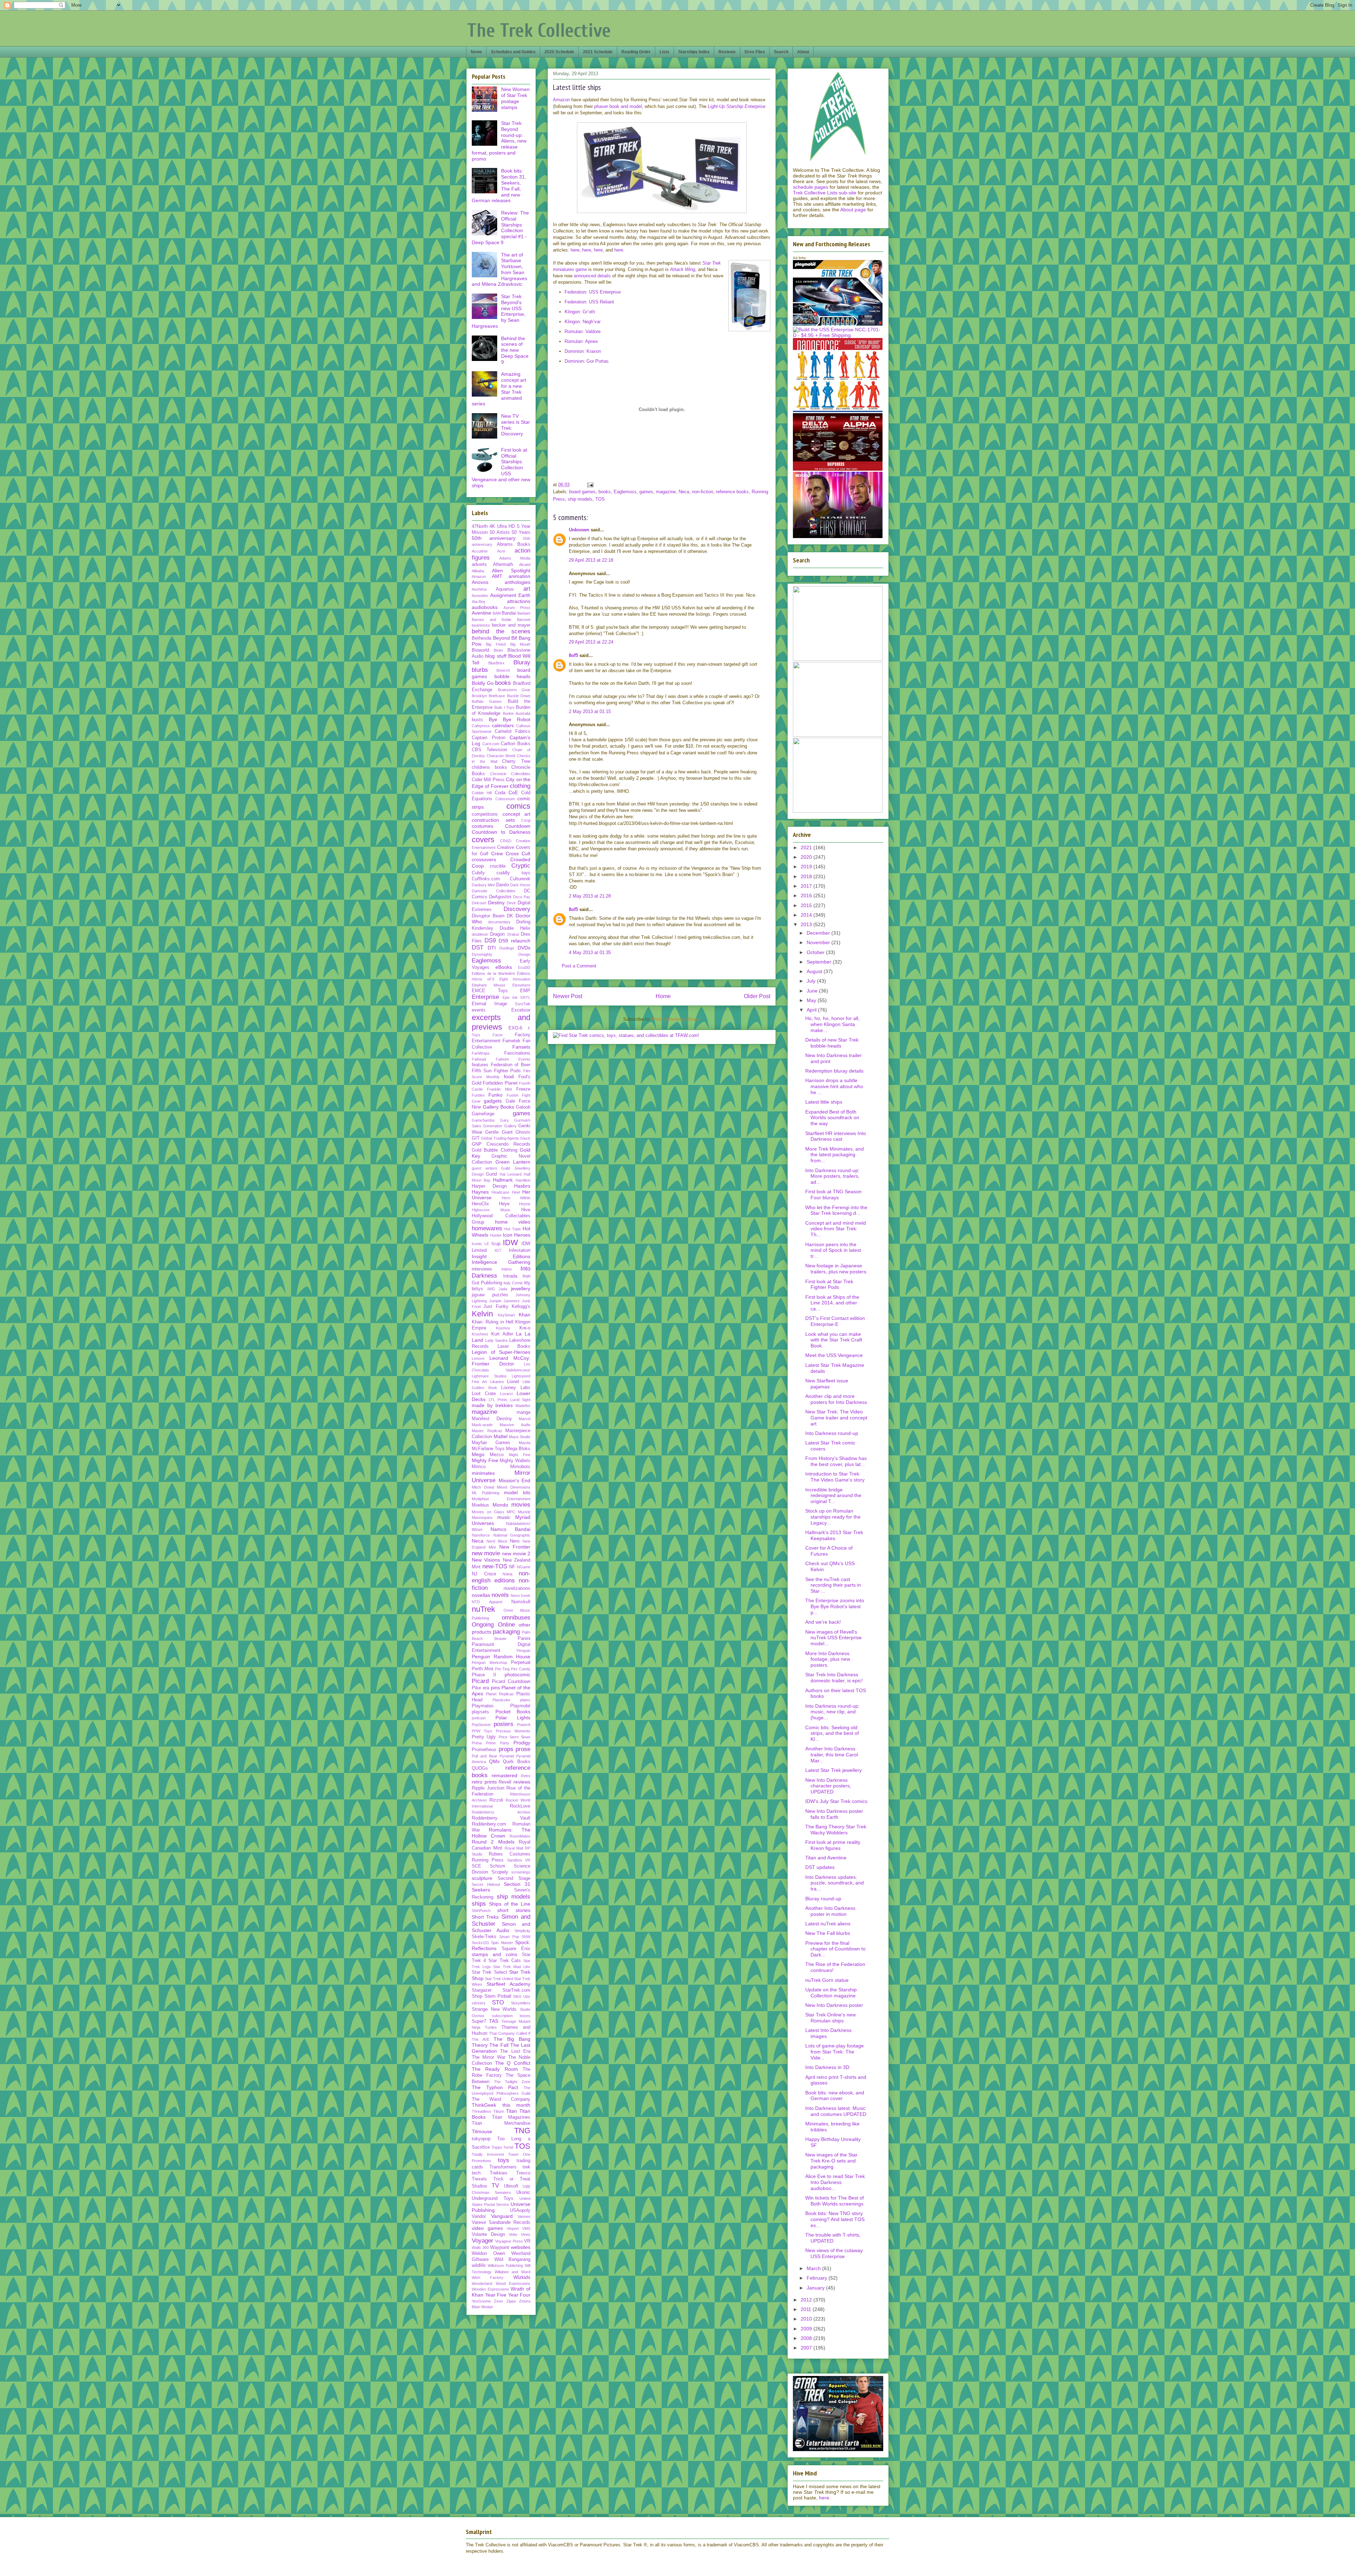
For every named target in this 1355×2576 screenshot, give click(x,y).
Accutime (480, 551)
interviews (482, 1269)
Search (781, 52)
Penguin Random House (501, 1657)
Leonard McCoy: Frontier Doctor (501, 1361)
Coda (500, 793)
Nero (515, 1541)
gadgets (493, 1101)
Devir (511, 903)
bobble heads (513, 676)
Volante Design (488, 2234)
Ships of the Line (510, 1904)
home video (513, 1222)
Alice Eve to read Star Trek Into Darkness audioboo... (835, 2182)
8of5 (573, 655)
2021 (807, 847)
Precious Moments (513, 1731)
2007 (807, 2348)
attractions (519, 601)
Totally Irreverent (488, 2154)
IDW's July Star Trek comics (836, 1801)
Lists (664, 52)
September (820, 962)
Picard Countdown (511, 1682)
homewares (487, 1228)
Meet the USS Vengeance (834, 1355)
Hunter (496, 1235)
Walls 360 (480, 2248)
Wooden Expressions (490, 2289)
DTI (492, 948)
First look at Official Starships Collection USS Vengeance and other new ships (501, 468)
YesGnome (481, 2301)
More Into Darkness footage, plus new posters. (828, 1659)
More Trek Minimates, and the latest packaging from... (835, 1155)
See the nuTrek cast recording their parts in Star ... (833, 1585)
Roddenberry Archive (501, 1812)
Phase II (484, 1675)
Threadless (481, 2111)
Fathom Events (513, 1059)
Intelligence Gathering (501, 1262)
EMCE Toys (490, 991)
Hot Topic (513, 1229)
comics (518, 806)
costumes (483, 826)
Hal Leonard (511, 1174)
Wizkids (522, 2277)
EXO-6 (515, 1028)
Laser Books (514, 1346)
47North (480, 526)
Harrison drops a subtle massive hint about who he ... (834, 1086)
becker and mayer (511, 625)
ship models (580, 499)
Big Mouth (520, 644)
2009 (807, 2329)
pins (495, 1688)
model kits (517, 1492)
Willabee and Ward (513, 2272)
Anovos (480, 582)
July (812, 981)
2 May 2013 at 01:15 (590, 711)
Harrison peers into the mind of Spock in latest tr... (833, 1250)
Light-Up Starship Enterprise (737, 106)
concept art (517, 814)
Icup (496, 1244)
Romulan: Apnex (581, 341)
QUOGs (480, 1768)
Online (506, 1625)
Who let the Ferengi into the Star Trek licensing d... (836, 1210)
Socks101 (480, 1943)
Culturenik (520, 879)
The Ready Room (495, 2069)
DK (510, 916)
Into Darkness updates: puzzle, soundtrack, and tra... (835, 1883)
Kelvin (482, 1314)
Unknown (579, 530)
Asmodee (480, 596)
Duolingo (507, 948)
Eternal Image (489, 1004)
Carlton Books (516, 744)
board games (582, 492)
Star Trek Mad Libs (512, 1967)
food (509, 1076)
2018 (807, 876)
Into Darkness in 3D (827, 2067)
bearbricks (481, 625)
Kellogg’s (521, 1307)
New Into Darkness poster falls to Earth (834, 1814)
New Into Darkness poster (834, 2005)
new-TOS (495, 1566)
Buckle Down (519, 696)
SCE (477, 1866)
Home (663, 996)
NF (512, 1567)
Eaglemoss (625, 492)
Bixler (498, 650)
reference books (732, 492)
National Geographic (512, 1535)
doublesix (480, 934)
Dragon (497, 934)
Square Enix (516, 1949)
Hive (526, 1210)
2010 (807, 2319)
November (819, 942)
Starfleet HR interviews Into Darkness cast (836, 1136)
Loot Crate (484, 1394)
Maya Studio (520, 1437)
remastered (504, 1775)
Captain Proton (489, 738)
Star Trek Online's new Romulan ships (830, 2018)
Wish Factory (488, 2278)
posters (504, 1724)
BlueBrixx (496, 663)
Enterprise (485, 997)
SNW (526, 1937)
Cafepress (481, 726)
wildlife (479, 2266)
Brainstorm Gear (514, 690)
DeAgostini (500, 897)
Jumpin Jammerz (504, 1301)
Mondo (500, 1505)
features (480, 1065)
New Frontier (515, 1547)
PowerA (524, 1725)
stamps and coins (495, 1954)
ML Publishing (486, 1493)
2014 (807, 915)
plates (525, 1700)
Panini (524, 1639)
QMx (494, 1761)
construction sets (493, 820)
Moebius (480, 1505)
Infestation (520, 1250)
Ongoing (483, 1625)
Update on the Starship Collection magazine (831, 1993)
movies (521, 1505)
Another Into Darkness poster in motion (830, 1911)
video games (487, 2228)
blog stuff (496, 656)
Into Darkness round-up (832, 1433)
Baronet (524, 620)
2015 (807, 905)
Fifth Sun (482, 1071)
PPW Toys (482, 1731)
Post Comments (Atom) (676, 1019)
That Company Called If (510, 2033)
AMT (497, 576)
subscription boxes (511, 2016)
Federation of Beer (511, 1065)
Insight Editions (501, 1256)
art (527, 589)
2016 (807, 895)
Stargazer (482, 1990)
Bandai (509, 613)
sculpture (482, 1878)
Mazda (525, 1443)
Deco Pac (522, 897)
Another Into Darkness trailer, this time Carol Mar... (832, 1755)
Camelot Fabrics (513, 731)
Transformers (503, 2167)
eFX (491, 979)
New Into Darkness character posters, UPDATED (828, 1786)
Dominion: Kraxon (583, 351)
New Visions (486, 1560)
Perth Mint (483, 1669)
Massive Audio (515, 1425)
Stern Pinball (498, 1996)
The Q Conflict (513, 2063)
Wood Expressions (513, 2284)
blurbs (480, 670)
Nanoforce (481, 1535)
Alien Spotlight (511, 571)
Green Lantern (513, 1162)
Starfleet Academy (508, 1984)
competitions (485, 814)
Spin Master (502, 1943)
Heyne (525, 1204)
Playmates (483, 1706)
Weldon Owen (488, 2254)
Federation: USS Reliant (589, 302)
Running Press (488, 1860)
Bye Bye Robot (510, 719)
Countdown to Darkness (501, 832)
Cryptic (521, 866)
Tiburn (499, 2111)
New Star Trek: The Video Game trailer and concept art (836, 1418)
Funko (495, 1095)
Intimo (507, 1269)
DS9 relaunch (514, 941)
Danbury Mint (483, 885)
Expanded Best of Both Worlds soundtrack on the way (832, 1118)
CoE (513, 792)
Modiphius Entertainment (501, 1499)
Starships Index (694, 52)
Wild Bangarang (513, 2260)
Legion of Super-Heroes (501, 1352)
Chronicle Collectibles (510, 774)
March (814, 2268)
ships (479, 1904)
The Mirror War (489, 2057)
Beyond (501, 638)
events (479, 1010)
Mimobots (520, 1467)
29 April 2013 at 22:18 (591, 560)
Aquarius (505, 589)
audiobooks (485, 607)
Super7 (479, 2021)
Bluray (522, 662)
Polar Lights (513, 1718)
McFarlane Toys (488, 1449)
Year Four (519, 2295)
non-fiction (703, 492)
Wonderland (482, 2284)
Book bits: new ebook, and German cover (835, 2096)
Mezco (497, 1455)
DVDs (524, 948)
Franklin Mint (499, 1089)
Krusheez (480, 1334)
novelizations (517, 1588)
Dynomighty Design (501, 954)
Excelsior (521, 1010)
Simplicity (522, 1931)
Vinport (513, 2228)
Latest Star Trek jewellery (833, 1770)
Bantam (524, 613)
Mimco (479, 1467)
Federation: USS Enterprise (593, 292)
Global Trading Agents (500, 1138)
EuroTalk (523, 1004)
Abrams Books (514, 544)
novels (500, 1595)
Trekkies (499, 2173)
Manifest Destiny (492, 1419)
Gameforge (483, 1114)
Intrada (510, 1276)
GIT (476, 1138)
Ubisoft (511, 2186)
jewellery (521, 1289)
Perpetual (521, 1663)
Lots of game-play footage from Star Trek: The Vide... (835, 2052)
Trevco (523, 2173)
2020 (807, 857)
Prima (477, 1743)
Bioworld (480, 650)
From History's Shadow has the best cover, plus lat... (836, 1461)
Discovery (517, 909)
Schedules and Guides (513, 52)
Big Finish (496, 644)
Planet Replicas (500, 1694)
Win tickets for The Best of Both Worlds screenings (835, 2201)
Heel (516, 1192)
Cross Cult (518, 853)
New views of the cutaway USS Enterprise (834, 2253)
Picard (480, 1681)
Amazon (561, 100)
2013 (807, 924)
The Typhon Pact (495, 2087)
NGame (524, 1567)
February (818, 2278)
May (812, 1000)
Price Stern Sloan (515, 1737)
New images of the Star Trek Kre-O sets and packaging (831, 2161)
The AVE (481, 2039)
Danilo (502, 885)
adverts (479, 565)
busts (477, 720)
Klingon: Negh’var (583, 322)
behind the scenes (501, 631)
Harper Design (489, 1186)
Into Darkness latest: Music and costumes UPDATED (836, 2111)
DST (478, 948)
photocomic (517, 1675)
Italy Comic (513, 1283)
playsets (480, 1712)
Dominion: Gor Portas (587, 361)
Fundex (478, 1095)
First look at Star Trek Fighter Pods (829, 1284)
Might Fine (520, 1455)
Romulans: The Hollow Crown (501, 1833)
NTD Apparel (487, 1602)
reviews (522, 1782)
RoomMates (520, 1836)
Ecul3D (524, 967)
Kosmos (503, 1328)
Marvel (525, 1419)
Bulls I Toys (505, 707)
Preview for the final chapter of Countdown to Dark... (835, 1949)
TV (495, 2186)
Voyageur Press (509, 2241)
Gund (491, 1174)
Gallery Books (498, 1107)
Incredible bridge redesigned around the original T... (833, 1496)
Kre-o (525, 1328)
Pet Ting (502, 1669)
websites (521, 2247)
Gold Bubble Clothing (495, 1150)
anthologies (517, 582)
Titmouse (482, 2131)
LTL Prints (498, 1400)
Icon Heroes (517, 1235)
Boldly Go (483, 683)
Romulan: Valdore (583, 331)
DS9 (490, 940)
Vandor (479, 2216)
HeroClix (480, 1204)
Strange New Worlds (494, 2009)
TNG (522, 2131)
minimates (483, 1473)
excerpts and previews (501, 1022)
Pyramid (507, 1756)
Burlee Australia (517, 713)
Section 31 (517, 1884)
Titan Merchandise (501, 2123)
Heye (504, 1204)
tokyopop (481, 2139)
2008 (807, 2338)
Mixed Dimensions (514, 1487)
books (605, 492)
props (506, 1749)
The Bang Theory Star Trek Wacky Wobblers (836, 1830)
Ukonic (523, 2192)
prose (523, 1749)
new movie (486, 1553)
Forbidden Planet (500, 1083)
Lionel (513, 1382)
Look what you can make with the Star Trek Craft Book (834, 1340)
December (819, 933)
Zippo (511, 2301)
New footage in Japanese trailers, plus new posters (836, 1269)
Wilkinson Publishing (505, 2266)
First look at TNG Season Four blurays (833, 1195)
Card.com (491, 744)
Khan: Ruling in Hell (493, 1322)
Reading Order (636, 52)
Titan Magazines (511, 2117)
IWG (491, 1289)
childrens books (489, 767)
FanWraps (481, 1053)
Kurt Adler (502, 1334)
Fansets (521, 1047)
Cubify (478, 873)
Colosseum (505, 799)
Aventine (481, 613)
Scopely (500, 1872)
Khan (525, 1315)
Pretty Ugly (484, 1737)
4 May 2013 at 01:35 (590, 952)
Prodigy (522, 1743)
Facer (498, 1035)
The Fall (499, 2045)
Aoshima (479, 589)
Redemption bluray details (834, 1071)
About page (853, 210)
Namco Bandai (510, 1529)
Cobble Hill (482, 793)
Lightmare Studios (489, 1376)
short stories (514, 1910)
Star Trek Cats (504, 1961)
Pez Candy (521, 1669)
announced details (592, 276)
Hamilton (523, 1180)
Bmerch (503, 670)
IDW (510, 1242)
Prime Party (498, 1743)
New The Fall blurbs (828, 1933)
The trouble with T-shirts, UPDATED (833, 2238)
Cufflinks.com (486, 879)
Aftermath (503, 565)
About (803, 52)
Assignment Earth (510, 595)
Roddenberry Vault (501, 1818)
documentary (499, 922)
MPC (511, 1512)
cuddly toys (513, 873)
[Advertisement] (662, 456)
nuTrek (483, 1609)
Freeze (523, 1089)
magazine (666, 492)
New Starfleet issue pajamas (827, 1384)
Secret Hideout (486, 1884)
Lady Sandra (496, 1340)
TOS (600, 499)
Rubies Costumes (510, 1854)
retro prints (484, 1782)
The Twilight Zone (512, 2082)
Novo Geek (520, 1595)
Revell (505, 1782)
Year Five (496, 2295)
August (815, 971)
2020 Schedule (559, 52)
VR (527, 2241)
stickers (479, 2003)
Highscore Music (491, 1210)
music (504, 1517)
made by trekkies (492, 1405)
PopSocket (481, 1725)
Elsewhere (521, 985)
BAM (497, 613)
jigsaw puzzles (490, 1295)
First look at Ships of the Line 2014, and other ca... (832, 1303)
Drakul (513, 934)
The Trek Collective (539, 31)
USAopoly (520, 2210)
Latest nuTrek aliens (828, 1924)
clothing (520, 786)
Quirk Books (517, 1762)
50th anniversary (494, 538)
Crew (497, 853)
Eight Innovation (515, 979)
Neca (684, 492)
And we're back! (823, 1622)
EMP (525, 991)
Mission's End (515, 1480)
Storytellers (521, 2003)
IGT (498, 1250)
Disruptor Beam (488, 916)
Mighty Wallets (515, 1461)
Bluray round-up (823, 1899)
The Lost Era (515, 2051)
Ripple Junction (488, 1788)
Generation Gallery (500, 1126)
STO (498, 2002)
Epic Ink (510, 997)
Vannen (524, 2216)
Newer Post (568, 996)
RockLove (520, 1806)
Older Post (757, 996)
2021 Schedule (598, 52)
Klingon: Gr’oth (580, 312)
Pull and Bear (484, 1756)
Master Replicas (487, 1431)
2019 (807, 867)
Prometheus (484, 1750)
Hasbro (522, 1186)
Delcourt (479, 903)
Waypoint (500, 2248)
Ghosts (523, 1132)
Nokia (507, 1574)
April (812, 1010)
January (816, 2288)
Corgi (526, 820)
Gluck (525, 1138)
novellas (481, 1595)
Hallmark (503, 1180)
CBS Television (489, 750)
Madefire (523, 1406)
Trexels (479, 2179)
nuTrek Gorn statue (827, 1980)
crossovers (484, 859)
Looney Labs (516, 1388)
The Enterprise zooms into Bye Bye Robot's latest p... (835, 1606)
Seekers (481, 1890)
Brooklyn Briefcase (488, 696)
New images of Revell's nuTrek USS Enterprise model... (833, 1638)
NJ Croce (484, 1574)
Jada (503, 1289)
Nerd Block (497, 1541)
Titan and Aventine (826, 1858)
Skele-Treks (484, 1937)
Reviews (727, 52)
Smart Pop (509, 1937)
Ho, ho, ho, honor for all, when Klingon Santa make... (832, 1024)
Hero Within (516, 1198)
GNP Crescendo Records (501, 1144)
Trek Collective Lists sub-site (825, 193)
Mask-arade (482, 1425)
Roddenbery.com (489, 1824)
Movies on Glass (488, 1512)
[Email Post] (590, 485)
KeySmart (506, 1315)
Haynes (480, 1192)
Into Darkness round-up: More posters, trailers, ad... (832, 1176)
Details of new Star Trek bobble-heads (832, 1043)
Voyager (483, 2241)
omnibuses (516, 1618)
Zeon (498, 2301)
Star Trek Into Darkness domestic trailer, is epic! (834, 1678)
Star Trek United (499, 1979)
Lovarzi (506, 1394)
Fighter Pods (508, 1071)
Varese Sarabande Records (501, 2222)
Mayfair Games (491, 1443)
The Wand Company (501, 2099)
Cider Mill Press (488, 780)
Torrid (508, 2147)
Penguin (523, 1651)
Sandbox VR (519, 1860)
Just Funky (496, 1307)
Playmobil (520, 1706)
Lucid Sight (520, 1400)
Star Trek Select (489, 1972)
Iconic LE (480, 1244)
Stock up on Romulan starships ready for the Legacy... (833, 1517)
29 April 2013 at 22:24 (591, 642)
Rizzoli (496, 1800)
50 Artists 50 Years (510, 532)
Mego (478, 1454)
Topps (497, 2147)
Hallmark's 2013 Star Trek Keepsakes (834, 1535)
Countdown (518, 826)
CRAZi (506, 841)
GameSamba (483, 1120)
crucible (498, 866)
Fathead (479, 1059)
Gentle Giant (499, 1132)
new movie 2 (516, 1554)
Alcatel (525, 565)
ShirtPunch (481, 1911)
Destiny (496, 903)
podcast (479, 1718)
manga (523, 1412)
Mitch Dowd (483, 1487)
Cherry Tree (516, 761)
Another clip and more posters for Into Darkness (836, 1399)
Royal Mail (514, 1848)
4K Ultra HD (502, 526)
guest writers (484, 1168)
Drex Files (755, 52)
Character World (501, 756)
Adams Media (515, 558)
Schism (498, 1866)
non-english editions (501, 1577)
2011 (807, 2309)
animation (519, 576)
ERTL (525, 997)
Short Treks (485, 1917)
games (646, 492)
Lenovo (478, 1358)
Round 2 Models (493, 1842)
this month (517, 2105)
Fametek (511, 1041)
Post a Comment (579, 966)
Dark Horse (520, 885)
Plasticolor (501, 1700)
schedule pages (811, 187)
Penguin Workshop (489, 1663)
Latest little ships (824, 1102)
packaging (506, 1632)
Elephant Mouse (489, 985)
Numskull (521, 1602)
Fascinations (517, 1053)
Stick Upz (522, 1996)
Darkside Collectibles (494, 891)
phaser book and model (618, 106)
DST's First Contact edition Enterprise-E (835, 1321)
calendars (503, 725)
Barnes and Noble (492, 620)
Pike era (480, 1688)
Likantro (497, 1382)
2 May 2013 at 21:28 (590, 896)
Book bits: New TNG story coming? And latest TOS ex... (835, 2219)
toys (504, 2160)
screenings (521, 1872)
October (816, 952)
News (476, 52)
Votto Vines (520, 2234)
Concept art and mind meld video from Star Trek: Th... (836, 1229)
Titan (511, 2111)
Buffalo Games (487, 701)
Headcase (500, 1192)
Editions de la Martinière (493, 973)
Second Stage (514, 1878)
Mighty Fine (485, 1460)
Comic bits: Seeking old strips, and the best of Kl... (832, 1733)
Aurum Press (517, 608)
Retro (526, 1776)
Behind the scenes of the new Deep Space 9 (515, 350)
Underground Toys (493, 2198)
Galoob (523, 1107)
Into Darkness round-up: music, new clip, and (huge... (832, 1712)
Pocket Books (513, 1712)
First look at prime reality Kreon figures (833, 1845)
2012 (807, 2300)
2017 (807, 886)
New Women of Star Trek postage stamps (515, 98)
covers (483, 840)
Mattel (501, 1436)
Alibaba (478, 571)
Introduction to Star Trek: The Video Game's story (835, 1477)
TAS (494, 2021)
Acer (501, 551)
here (575, 250)
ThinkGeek (484, 2105)
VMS (526, 2228)
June (813, 991)
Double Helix (515, 928)
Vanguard (502, 2216)
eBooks (504, 967)
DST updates (820, 1867)
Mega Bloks (518, 1449)
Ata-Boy (479, 602)
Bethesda (481, 638)
